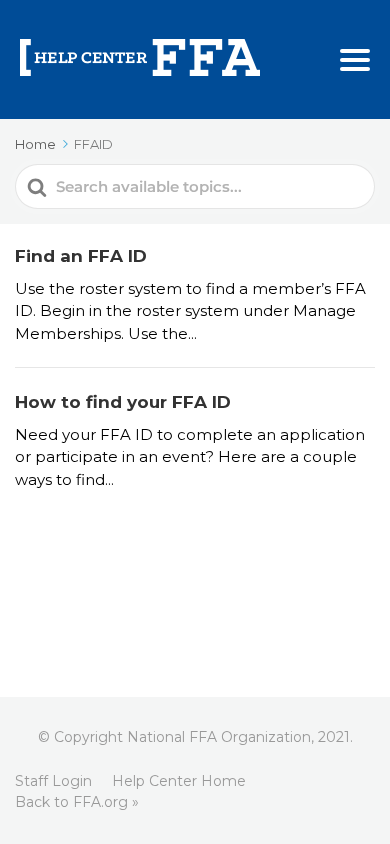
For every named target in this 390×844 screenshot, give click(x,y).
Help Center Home (179, 781)
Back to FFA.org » (77, 802)
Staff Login (53, 781)
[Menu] (355, 60)
